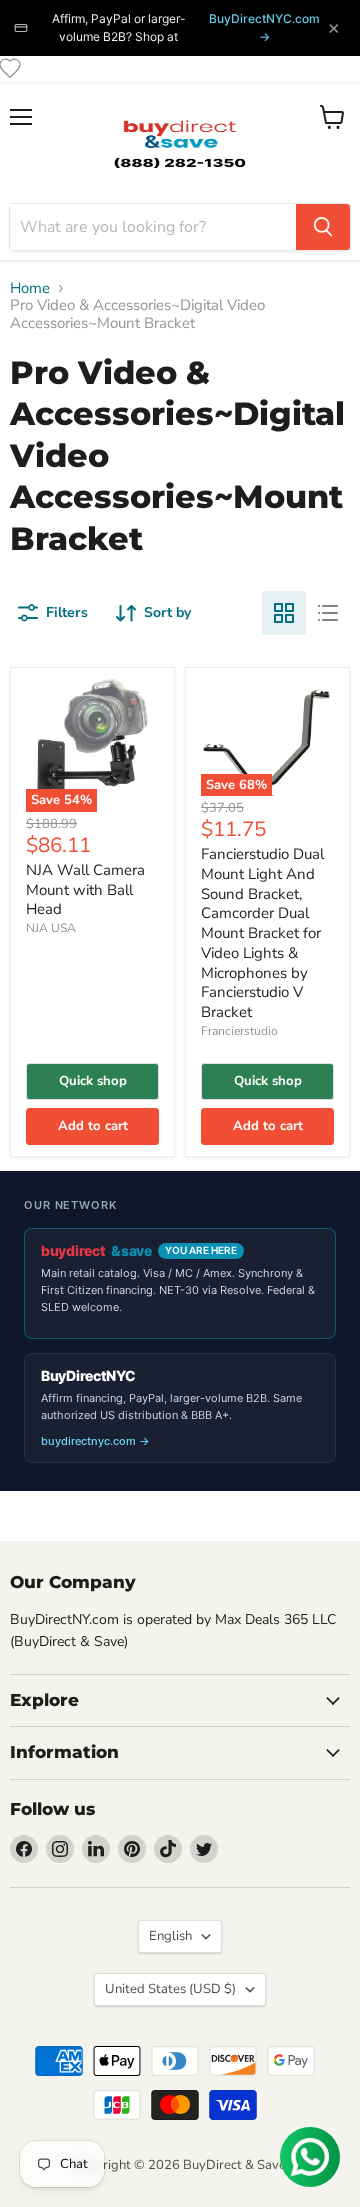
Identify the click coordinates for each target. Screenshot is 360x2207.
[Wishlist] (10, 68)
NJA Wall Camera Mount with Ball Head (85, 889)
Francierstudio (239, 1031)
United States (170, 1989)
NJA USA (51, 928)
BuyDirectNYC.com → (264, 27)
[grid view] (284, 613)
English (170, 1936)
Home (30, 288)
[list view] (328, 613)
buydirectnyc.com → (95, 1441)
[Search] (323, 227)
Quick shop (93, 1081)
